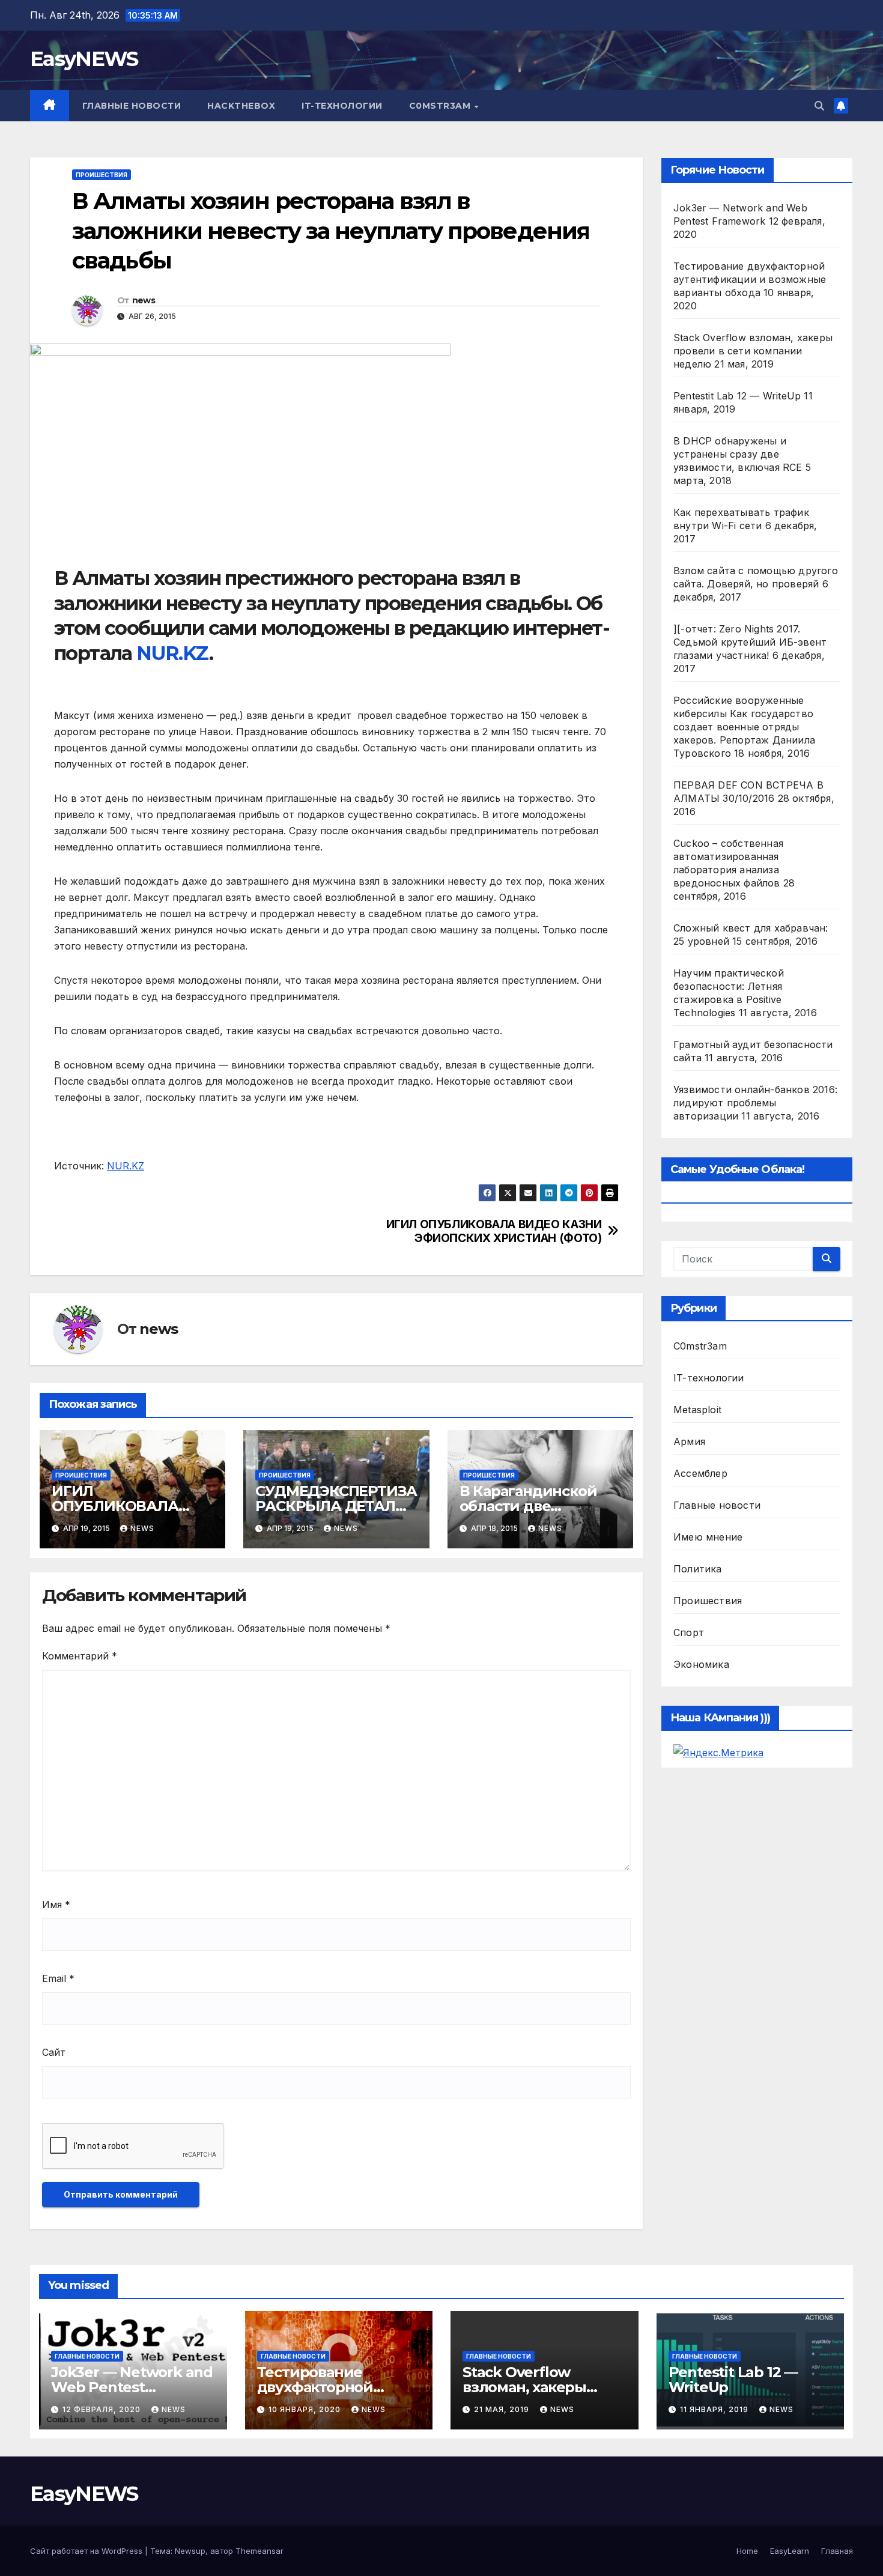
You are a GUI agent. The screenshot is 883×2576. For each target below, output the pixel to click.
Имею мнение (708, 1537)
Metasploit (697, 1410)
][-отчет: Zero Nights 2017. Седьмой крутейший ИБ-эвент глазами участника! (750, 642)
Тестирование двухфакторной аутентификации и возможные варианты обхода (750, 279)
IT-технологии (342, 106)
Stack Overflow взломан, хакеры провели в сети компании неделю (753, 351)
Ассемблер (700, 1473)
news (144, 300)
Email (58, 1978)
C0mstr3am (441, 106)
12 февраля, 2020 (103, 2409)
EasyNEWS (84, 59)
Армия (689, 1441)
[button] (819, 106)
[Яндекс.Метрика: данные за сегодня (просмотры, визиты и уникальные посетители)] (718, 1753)
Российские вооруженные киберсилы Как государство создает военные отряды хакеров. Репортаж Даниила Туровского (744, 727)
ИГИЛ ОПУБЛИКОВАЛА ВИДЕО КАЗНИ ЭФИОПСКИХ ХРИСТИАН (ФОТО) (494, 1231)
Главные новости (132, 106)
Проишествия (102, 175)
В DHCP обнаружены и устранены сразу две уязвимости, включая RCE (738, 454)
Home (747, 2551)
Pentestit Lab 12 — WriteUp (737, 396)
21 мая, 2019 (503, 2409)
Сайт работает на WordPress (87, 2551)
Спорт (689, 1632)
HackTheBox (241, 106)
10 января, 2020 (306, 2409)
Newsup (190, 2551)
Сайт (54, 2052)
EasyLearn (790, 2551)
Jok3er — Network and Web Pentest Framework (132, 2387)
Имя (56, 1905)
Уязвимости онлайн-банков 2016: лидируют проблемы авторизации (755, 1103)
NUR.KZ (172, 653)
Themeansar (259, 2551)
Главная (837, 2551)
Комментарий (80, 1656)
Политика (698, 1569)
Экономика (701, 1664)
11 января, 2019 (715, 2409)
